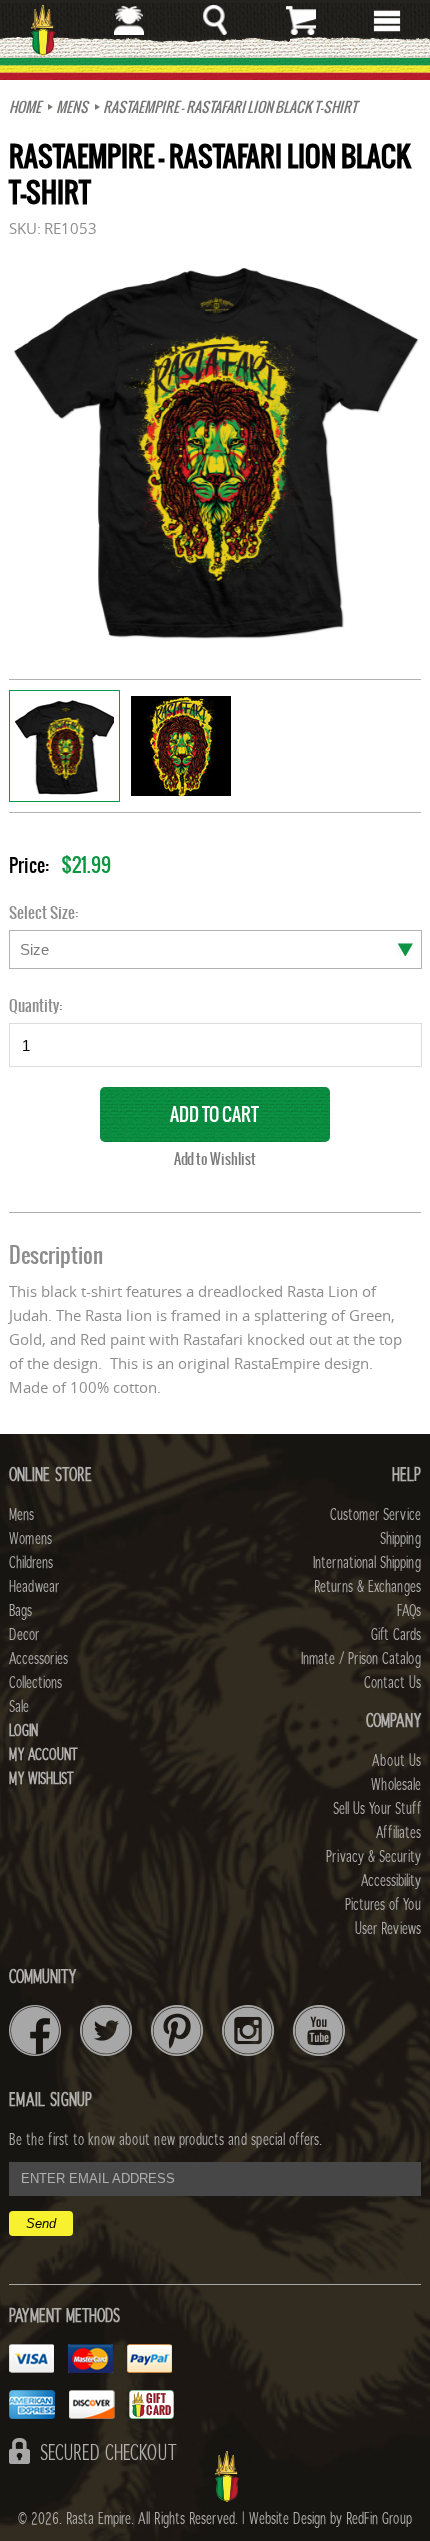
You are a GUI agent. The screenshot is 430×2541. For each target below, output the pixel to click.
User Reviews (388, 1929)
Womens (30, 1539)
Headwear (34, 1587)
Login (23, 1731)
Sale (19, 1707)
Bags (20, 1611)
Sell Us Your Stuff (377, 1809)
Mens (72, 107)
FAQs (409, 1611)
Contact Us (392, 1683)
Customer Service (375, 1515)
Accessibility (391, 1881)
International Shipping (367, 1563)
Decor (24, 1635)
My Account (43, 1755)
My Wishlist (41, 1779)
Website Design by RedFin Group (330, 2519)
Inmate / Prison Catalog (361, 1659)
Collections (35, 1683)
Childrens (31, 1563)
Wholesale (396, 1785)
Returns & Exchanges (367, 1587)
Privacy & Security (373, 1857)
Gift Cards (396, 1635)
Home (25, 107)
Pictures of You (383, 1905)
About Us (396, 1761)
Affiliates (398, 1833)
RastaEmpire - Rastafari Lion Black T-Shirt (230, 107)
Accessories (38, 1659)
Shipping (400, 1539)
